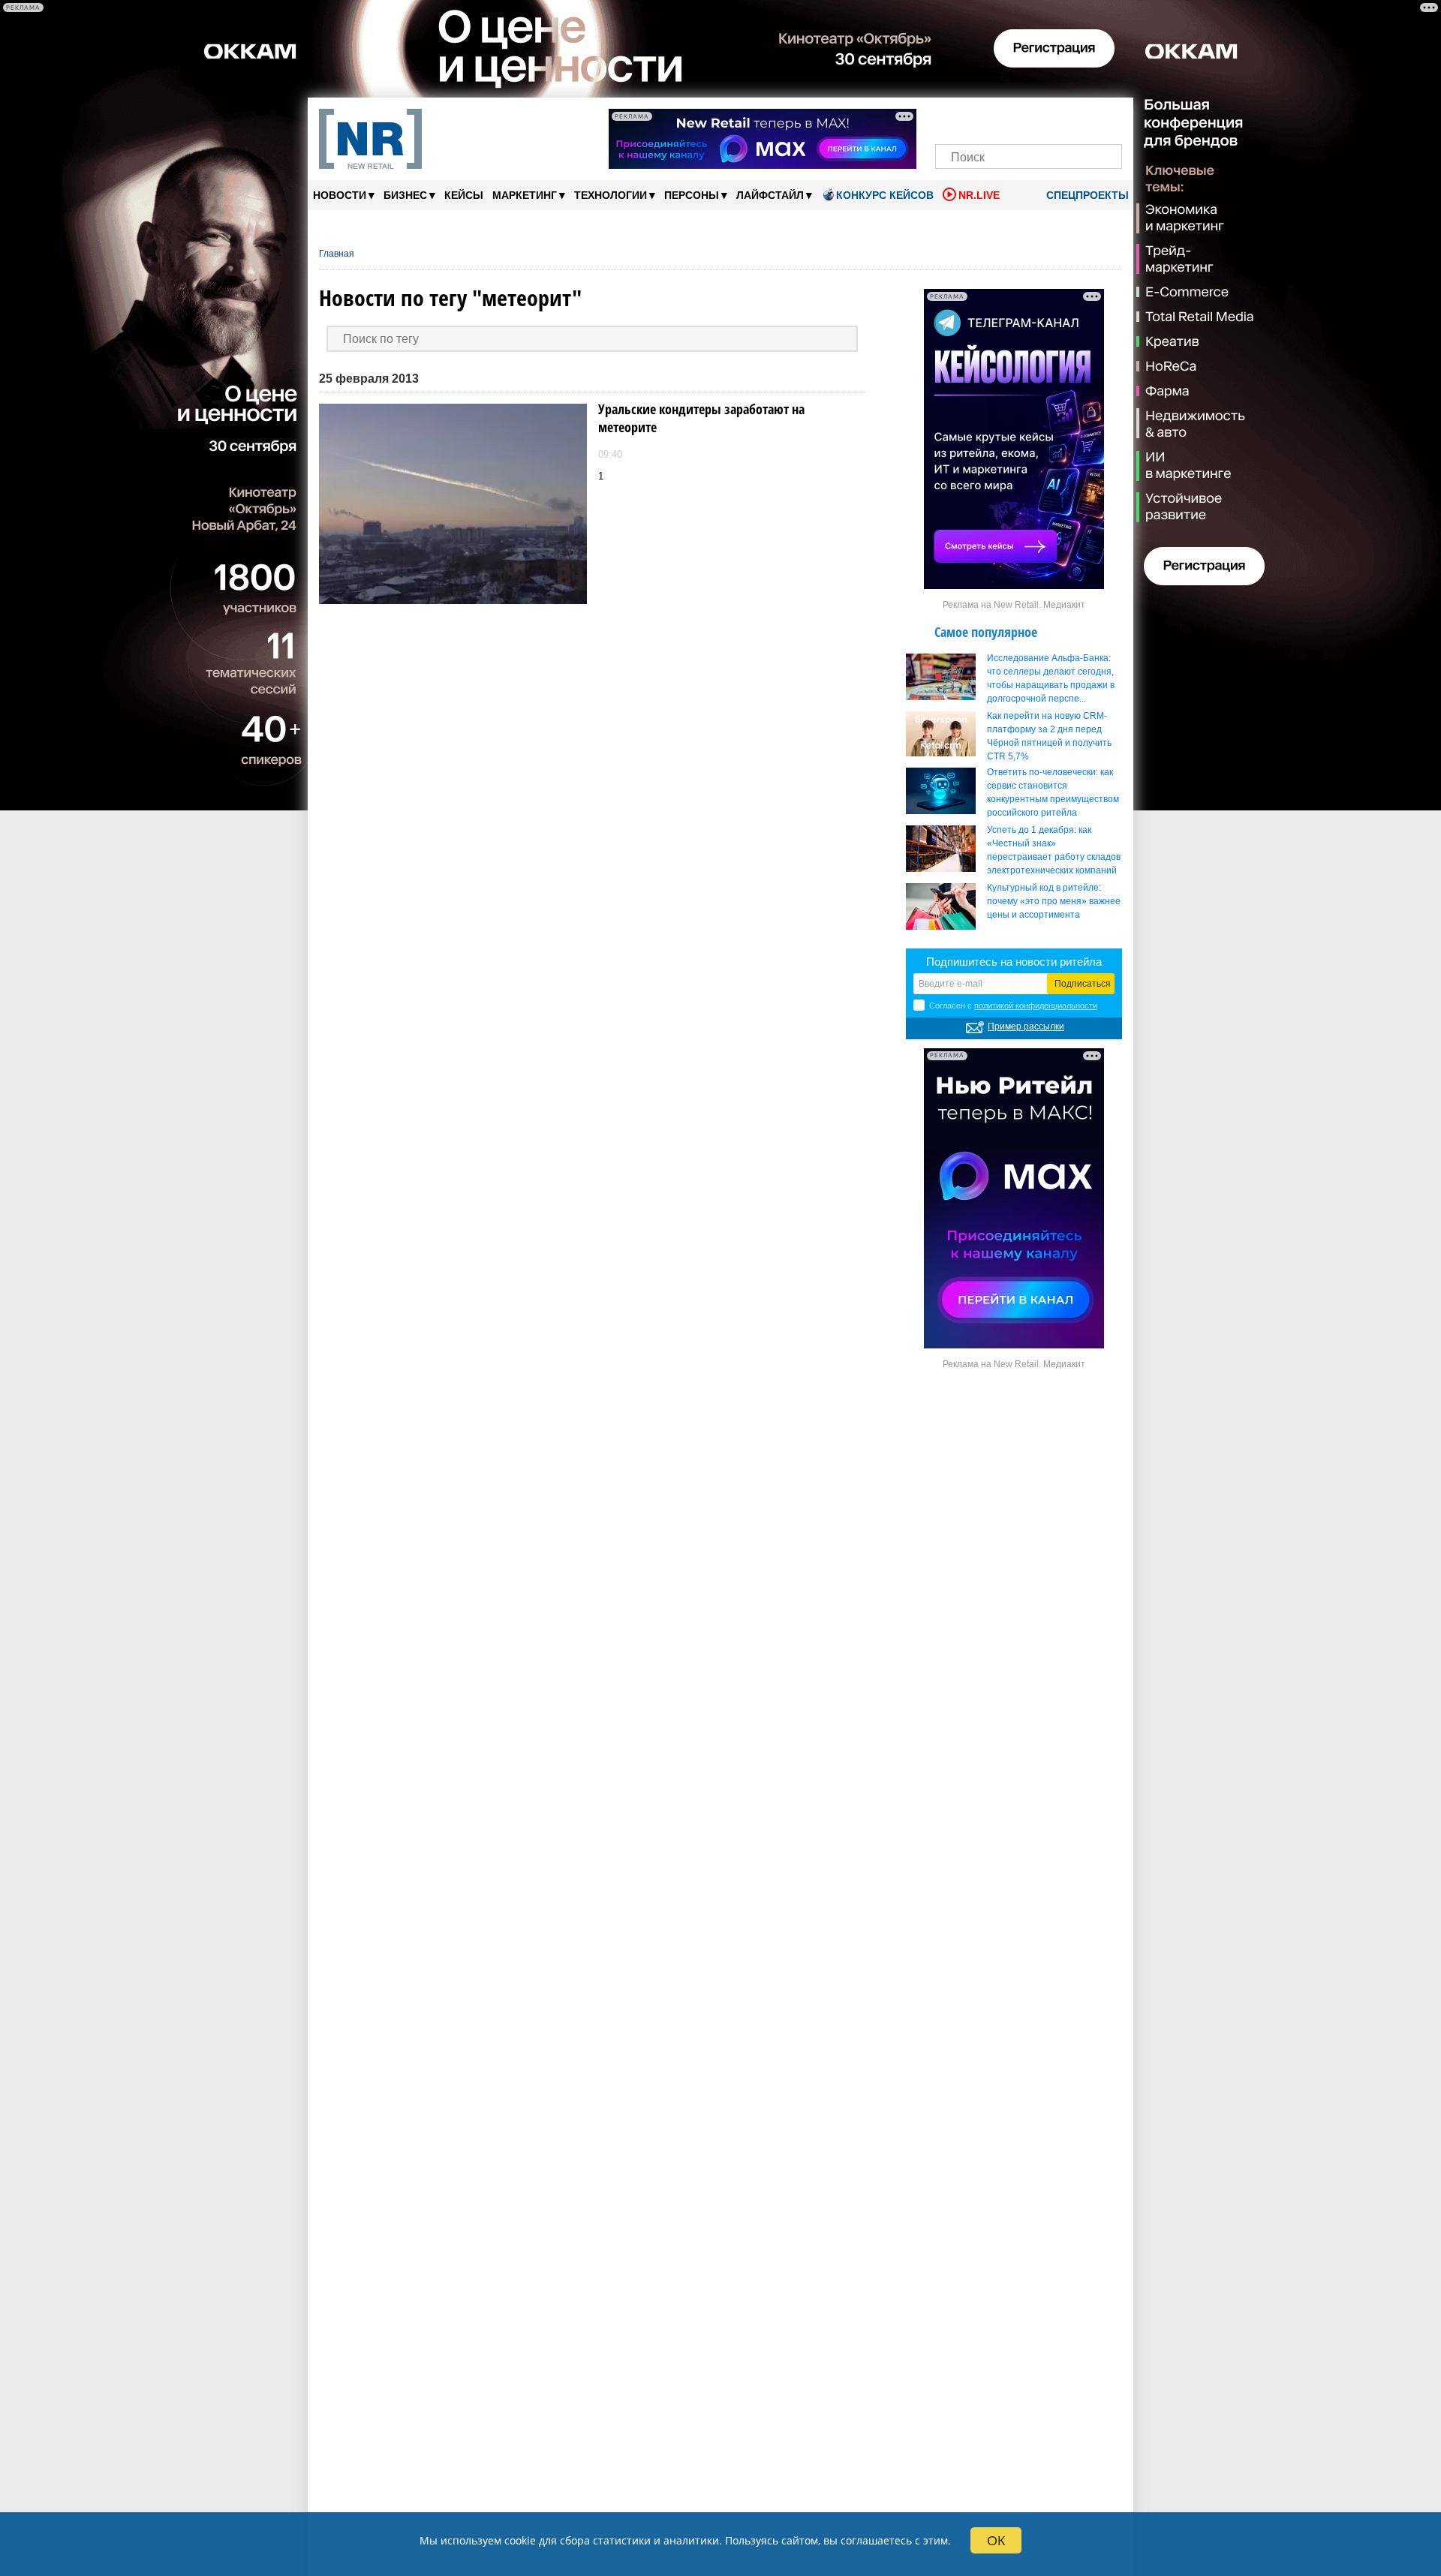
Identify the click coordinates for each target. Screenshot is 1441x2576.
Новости (344, 195)
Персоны (696, 195)
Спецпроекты (1086, 195)
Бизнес (409, 195)
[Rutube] (1080, 118)
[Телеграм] (951, 118)
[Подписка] (1106, 118)
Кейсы (464, 195)
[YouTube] (1054, 118)
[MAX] (1003, 118)
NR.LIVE (979, 195)
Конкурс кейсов (885, 195)
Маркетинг (529, 195)
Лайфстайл (774, 195)
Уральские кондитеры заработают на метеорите (701, 418)
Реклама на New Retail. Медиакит (1014, 605)
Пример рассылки (1026, 1026)
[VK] (978, 118)
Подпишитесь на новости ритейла (1014, 962)
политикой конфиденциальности (1036, 1005)
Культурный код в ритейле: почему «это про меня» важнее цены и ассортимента (1054, 901)
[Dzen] (1029, 118)
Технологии (615, 195)
